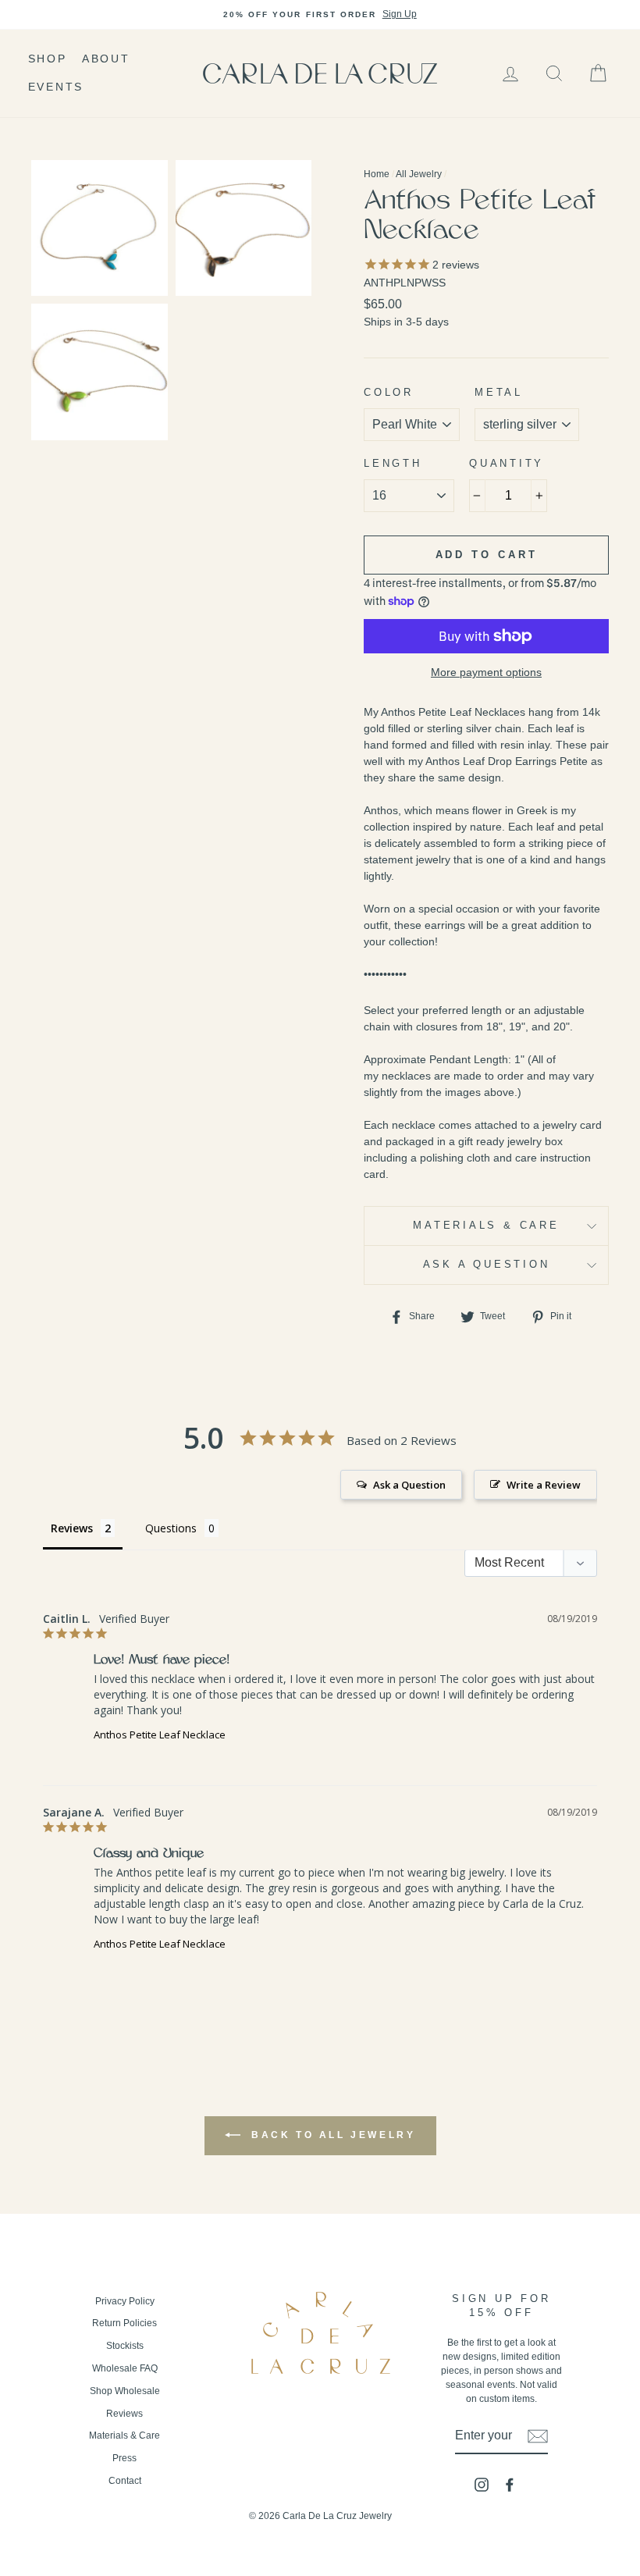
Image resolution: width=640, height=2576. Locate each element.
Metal (499, 393)
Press (124, 2458)
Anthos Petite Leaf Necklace (160, 1735)
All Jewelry (419, 174)
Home (377, 174)
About (106, 59)
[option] (320, 15)
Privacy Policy (125, 2301)
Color (389, 393)
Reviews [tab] (72, 1528)
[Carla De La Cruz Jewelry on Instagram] (482, 2485)
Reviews (124, 2414)
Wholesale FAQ (125, 2368)
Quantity (507, 464)
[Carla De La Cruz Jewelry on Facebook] (510, 2485)
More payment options (486, 672)
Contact (125, 2481)
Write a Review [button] (544, 1485)
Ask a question (487, 1265)
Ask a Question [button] (409, 1485)
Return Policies (124, 2323)
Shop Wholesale (125, 2391)
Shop (48, 59)
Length (393, 464)
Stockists (125, 2346)
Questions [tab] (171, 1528)
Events (56, 87)
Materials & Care (486, 1226)
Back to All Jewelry (331, 2135)
